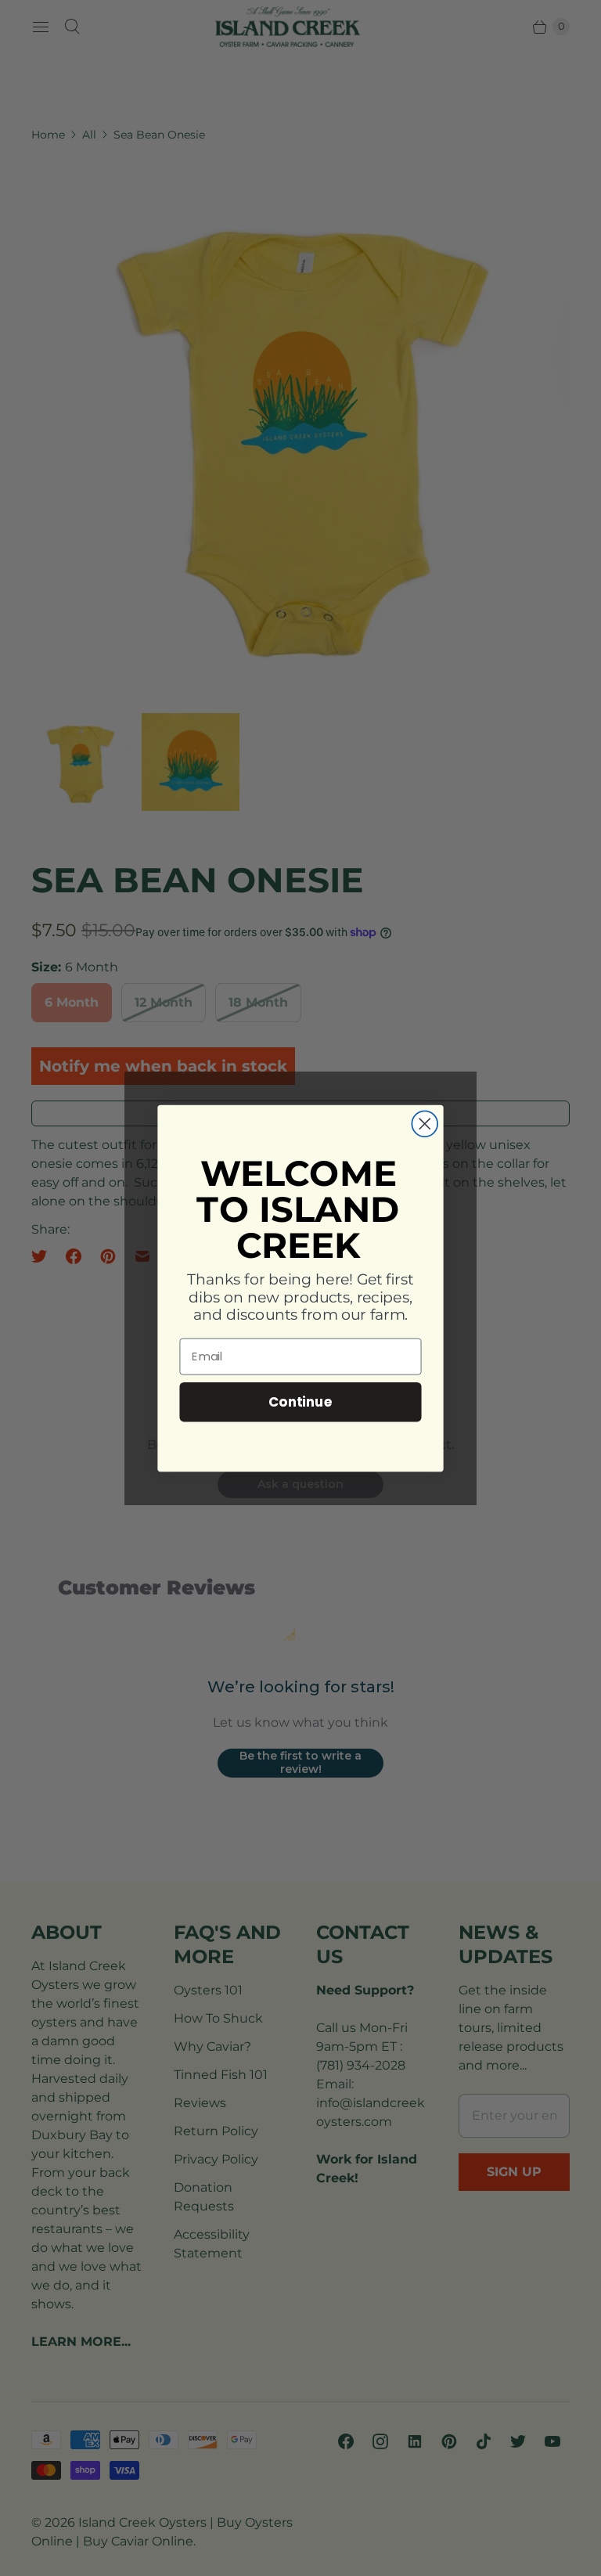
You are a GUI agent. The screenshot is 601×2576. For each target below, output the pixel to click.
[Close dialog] (425, 1124)
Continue (300, 1401)
